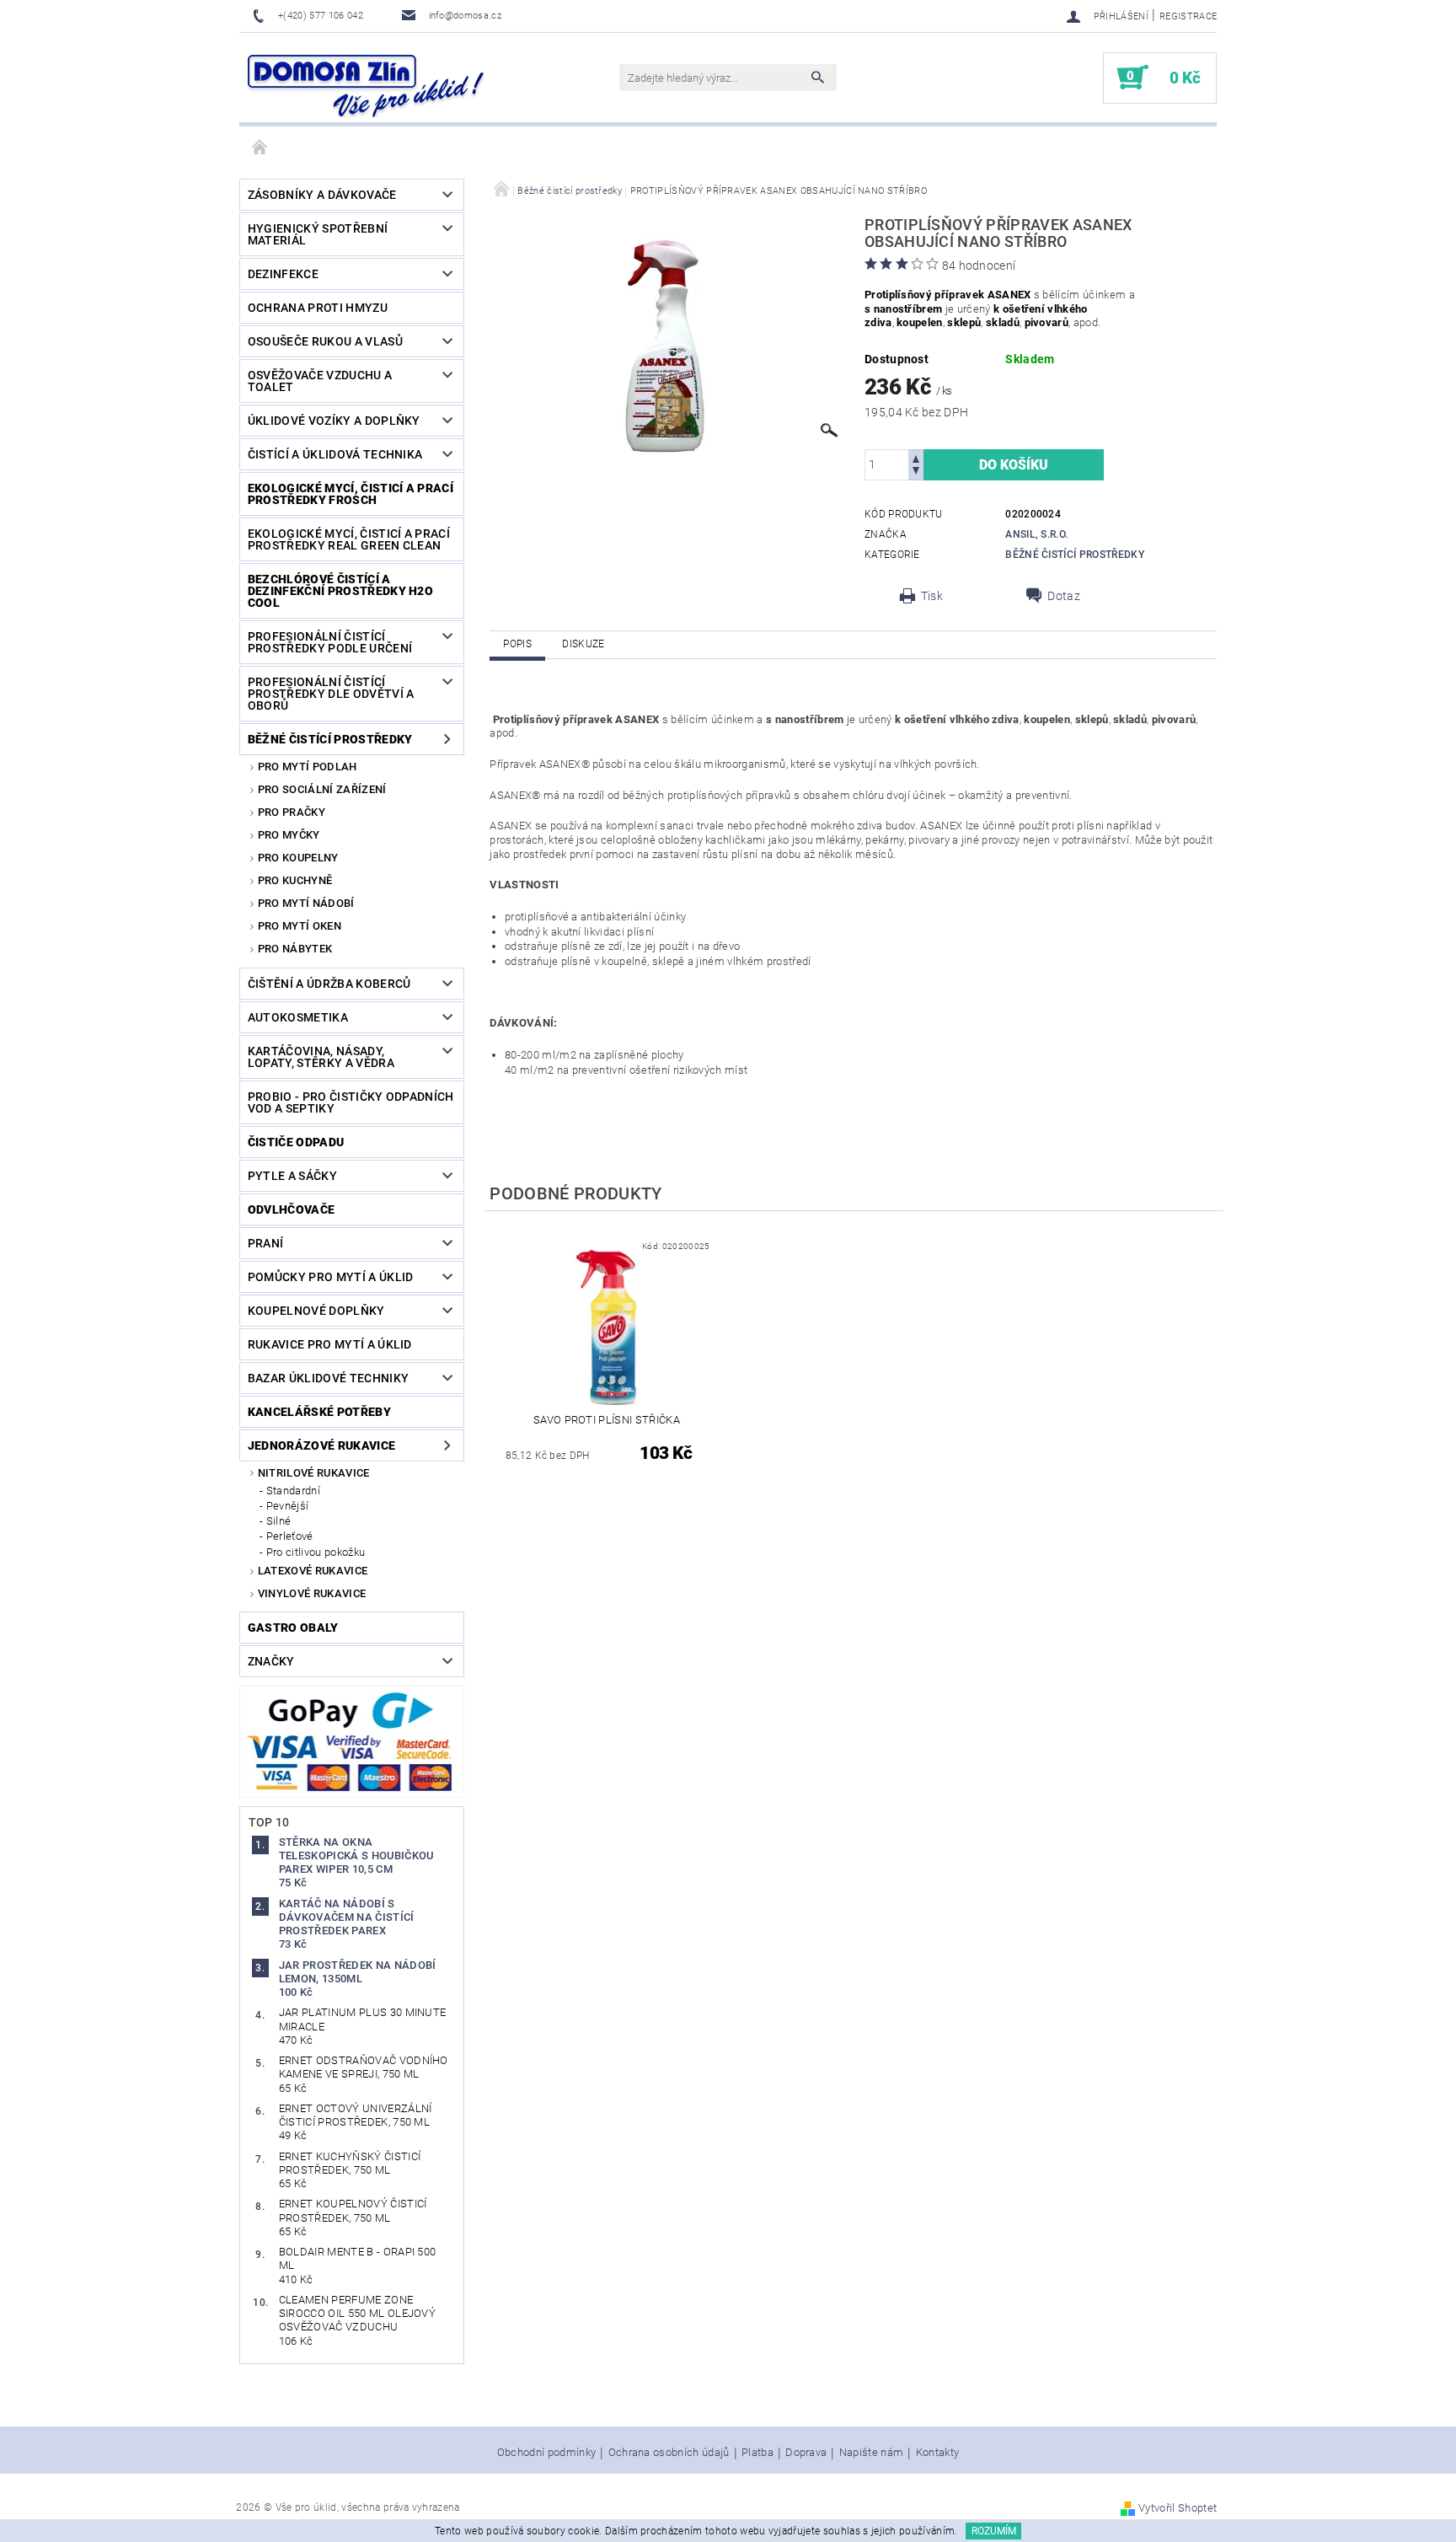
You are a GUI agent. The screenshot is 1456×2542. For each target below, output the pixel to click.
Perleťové (290, 1536)
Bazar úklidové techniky (328, 1378)
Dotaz (1064, 596)
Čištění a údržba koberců (329, 984)
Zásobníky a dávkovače (322, 195)
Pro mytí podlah (308, 767)
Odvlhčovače (292, 1209)
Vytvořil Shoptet (1178, 2508)
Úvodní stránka (260, 148)
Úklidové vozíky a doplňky (334, 421)
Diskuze (583, 644)
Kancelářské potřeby (319, 1412)
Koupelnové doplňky (316, 1311)
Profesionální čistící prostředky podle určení (330, 642)
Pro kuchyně (295, 880)
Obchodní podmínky (546, 2453)
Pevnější (288, 1506)
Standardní (293, 1491)
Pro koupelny (298, 858)
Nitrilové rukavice (314, 1473)
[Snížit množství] (916, 472)
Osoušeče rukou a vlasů (325, 341)
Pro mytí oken (300, 926)
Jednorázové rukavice (321, 1445)
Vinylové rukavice (312, 1593)
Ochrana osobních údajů (669, 2453)
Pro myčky (289, 835)
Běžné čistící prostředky (330, 739)
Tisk (932, 596)
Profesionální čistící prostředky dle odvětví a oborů (331, 694)
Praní (266, 1243)
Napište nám (872, 2453)
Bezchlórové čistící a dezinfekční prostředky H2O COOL (340, 591)
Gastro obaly (293, 1628)
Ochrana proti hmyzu (318, 308)
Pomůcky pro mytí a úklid (331, 1277)
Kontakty (938, 2453)
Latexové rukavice (313, 1571)
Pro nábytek (295, 949)
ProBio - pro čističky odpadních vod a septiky (351, 1102)
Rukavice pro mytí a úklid (330, 1344)
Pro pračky (292, 812)
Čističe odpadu (296, 1142)
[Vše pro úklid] (366, 86)
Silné (279, 1521)
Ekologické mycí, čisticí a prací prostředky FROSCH (351, 494)
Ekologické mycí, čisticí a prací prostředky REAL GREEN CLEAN (349, 539)
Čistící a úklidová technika (335, 454)
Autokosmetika (298, 1017)
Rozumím (994, 2531)
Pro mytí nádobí (306, 903)
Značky (271, 1661)
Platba (757, 2453)
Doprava (806, 2453)
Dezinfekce (283, 274)
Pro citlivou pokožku (316, 1552)
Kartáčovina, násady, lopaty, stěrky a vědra (321, 1057)
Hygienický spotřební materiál (318, 234)
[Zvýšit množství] (916, 457)
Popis (517, 644)
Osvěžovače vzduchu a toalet (320, 381)
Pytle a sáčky (292, 1176)
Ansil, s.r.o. (1036, 534)
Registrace (1188, 16)
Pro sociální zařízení (322, 789)
